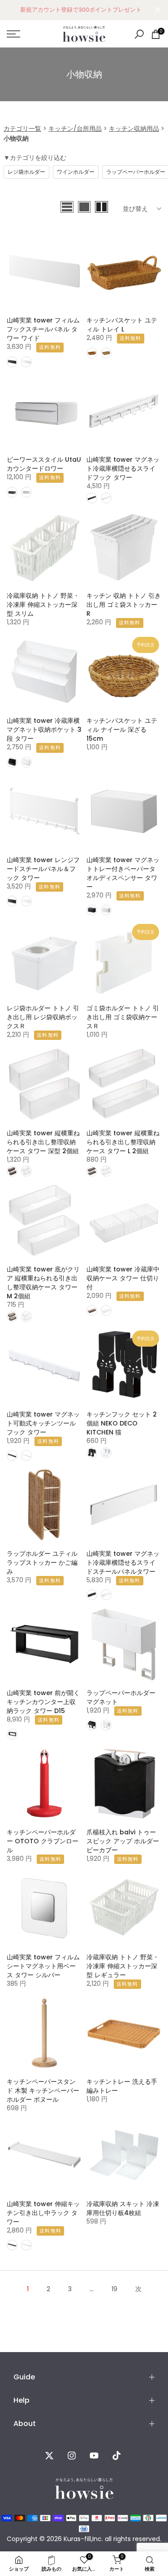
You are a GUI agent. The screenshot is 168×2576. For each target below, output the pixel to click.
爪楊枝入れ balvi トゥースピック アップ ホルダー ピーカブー (123, 1841)
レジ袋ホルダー (26, 172)
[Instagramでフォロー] (72, 2456)
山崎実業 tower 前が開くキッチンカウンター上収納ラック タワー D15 (43, 1702)
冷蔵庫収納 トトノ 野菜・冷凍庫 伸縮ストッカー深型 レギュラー (123, 1966)
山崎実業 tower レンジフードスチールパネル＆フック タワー (43, 869)
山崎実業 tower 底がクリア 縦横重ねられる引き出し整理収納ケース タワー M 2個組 (43, 1283)
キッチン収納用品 (134, 129)
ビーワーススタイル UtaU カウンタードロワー (44, 464)
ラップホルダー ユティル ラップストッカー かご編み (42, 1563)
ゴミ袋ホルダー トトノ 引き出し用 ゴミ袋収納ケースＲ (123, 1017)
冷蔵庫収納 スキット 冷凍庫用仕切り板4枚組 (123, 2208)
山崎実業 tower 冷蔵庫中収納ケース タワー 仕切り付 (123, 1278)
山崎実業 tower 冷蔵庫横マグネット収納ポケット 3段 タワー (44, 730)
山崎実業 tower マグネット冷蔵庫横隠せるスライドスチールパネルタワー (123, 1563)
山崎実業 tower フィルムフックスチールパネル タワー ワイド (43, 329)
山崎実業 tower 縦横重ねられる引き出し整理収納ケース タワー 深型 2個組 (43, 1142)
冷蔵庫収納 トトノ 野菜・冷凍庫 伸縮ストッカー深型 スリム (43, 605)
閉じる (158, 10)
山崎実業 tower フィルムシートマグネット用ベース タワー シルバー (43, 1966)
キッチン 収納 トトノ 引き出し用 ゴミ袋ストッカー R (124, 605)
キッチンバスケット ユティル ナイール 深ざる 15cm (122, 730)
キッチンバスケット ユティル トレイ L (122, 325)
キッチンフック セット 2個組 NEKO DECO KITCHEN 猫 (122, 1423)
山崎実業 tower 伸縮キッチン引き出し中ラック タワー (43, 2213)
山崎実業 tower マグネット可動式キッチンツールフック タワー (43, 1423)
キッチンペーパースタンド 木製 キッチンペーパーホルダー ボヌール (43, 2091)
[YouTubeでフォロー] (94, 2456)
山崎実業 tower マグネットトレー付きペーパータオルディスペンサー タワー (123, 873)
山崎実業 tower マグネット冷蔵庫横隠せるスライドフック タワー (123, 468)
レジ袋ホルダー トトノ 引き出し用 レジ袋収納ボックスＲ (43, 1017)
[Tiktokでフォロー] (116, 2456)
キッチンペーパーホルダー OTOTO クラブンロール (43, 1841)
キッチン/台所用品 (75, 129)
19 (114, 2289)
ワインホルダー (76, 172)
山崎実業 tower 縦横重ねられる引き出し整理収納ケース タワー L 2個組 (123, 1142)
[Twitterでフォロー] (49, 2456)
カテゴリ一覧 (22, 129)
